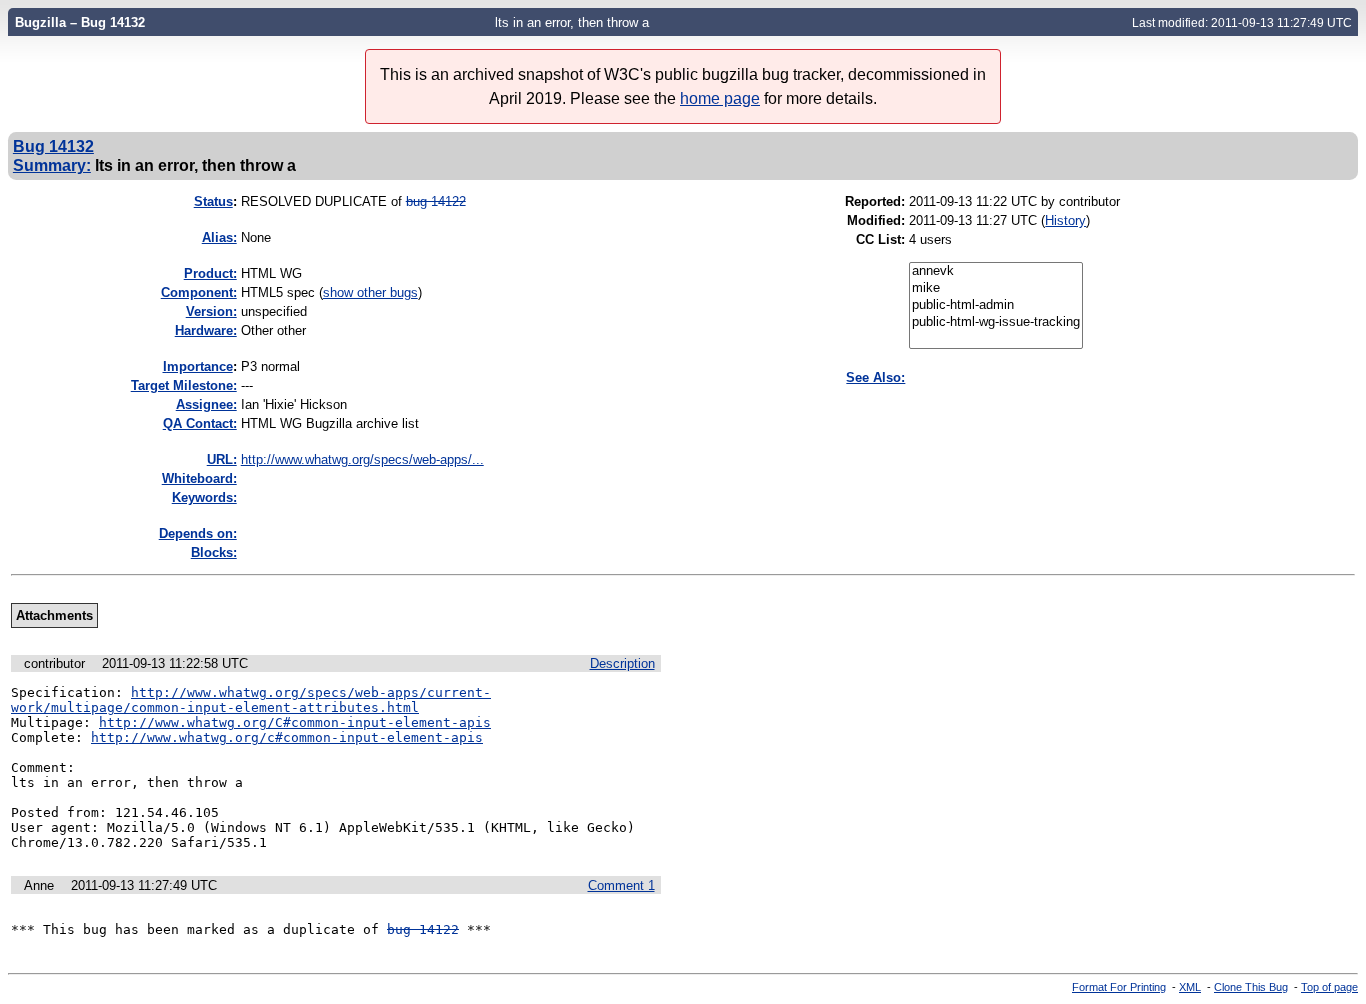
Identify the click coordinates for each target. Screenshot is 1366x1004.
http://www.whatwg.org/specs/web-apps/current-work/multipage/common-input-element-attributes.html (251, 700)
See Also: (875, 377)
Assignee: (206, 404)
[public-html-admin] (996, 305)
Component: (199, 292)
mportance (198, 366)
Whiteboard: (199, 478)
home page (720, 98)
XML (1190, 987)
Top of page (1329, 987)
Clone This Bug (1251, 987)
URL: (222, 459)
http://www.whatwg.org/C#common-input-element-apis (295, 722)
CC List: (880, 239)
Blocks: (214, 552)
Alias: (219, 237)
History (1065, 220)
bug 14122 (436, 201)
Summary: (52, 165)
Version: (211, 311)
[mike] (996, 288)
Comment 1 (621, 885)
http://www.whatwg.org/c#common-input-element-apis (287, 737)
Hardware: (206, 330)
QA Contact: (200, 423)
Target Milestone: (184, 385)
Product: (210, 273)
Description (622, 663)
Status (213, 201)
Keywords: (204, 497)
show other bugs (370, 292)
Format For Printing (1119, 987)
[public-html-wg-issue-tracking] (996, 322)
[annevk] (996, 271)
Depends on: (198, 533)
